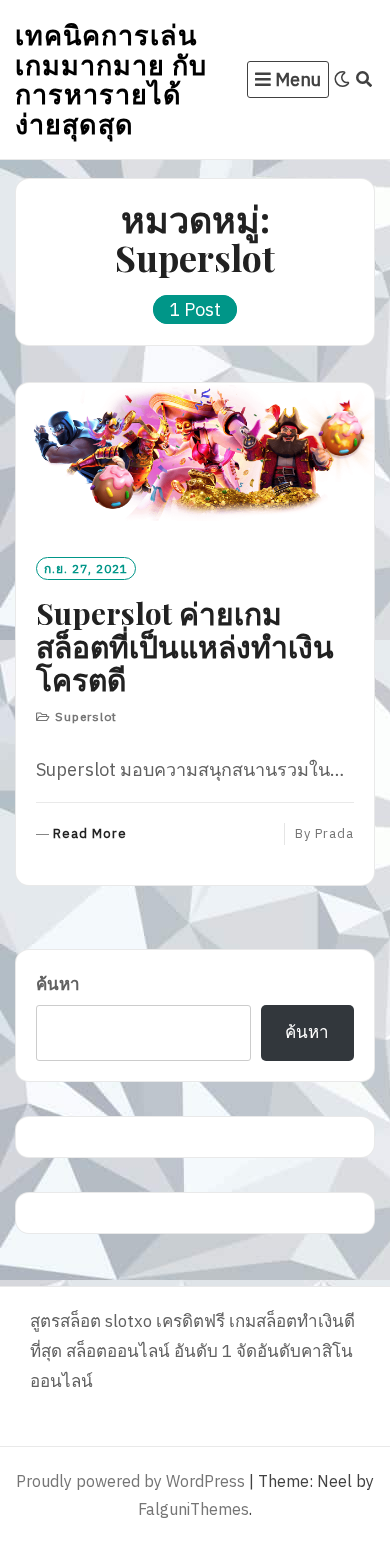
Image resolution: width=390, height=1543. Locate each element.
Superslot (86, 716)
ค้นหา (58, 984)
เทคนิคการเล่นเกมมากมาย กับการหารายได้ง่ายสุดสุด (111, 78)
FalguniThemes (193, 1509)
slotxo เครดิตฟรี (165, 1321)
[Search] (364, 79)
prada (334, 833)
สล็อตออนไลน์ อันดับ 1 (149, 1351)
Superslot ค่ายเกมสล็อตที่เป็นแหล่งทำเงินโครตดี (185, 646)
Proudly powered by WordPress (130, 1481)
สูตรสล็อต (65, 1321)
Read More (90, 834)
